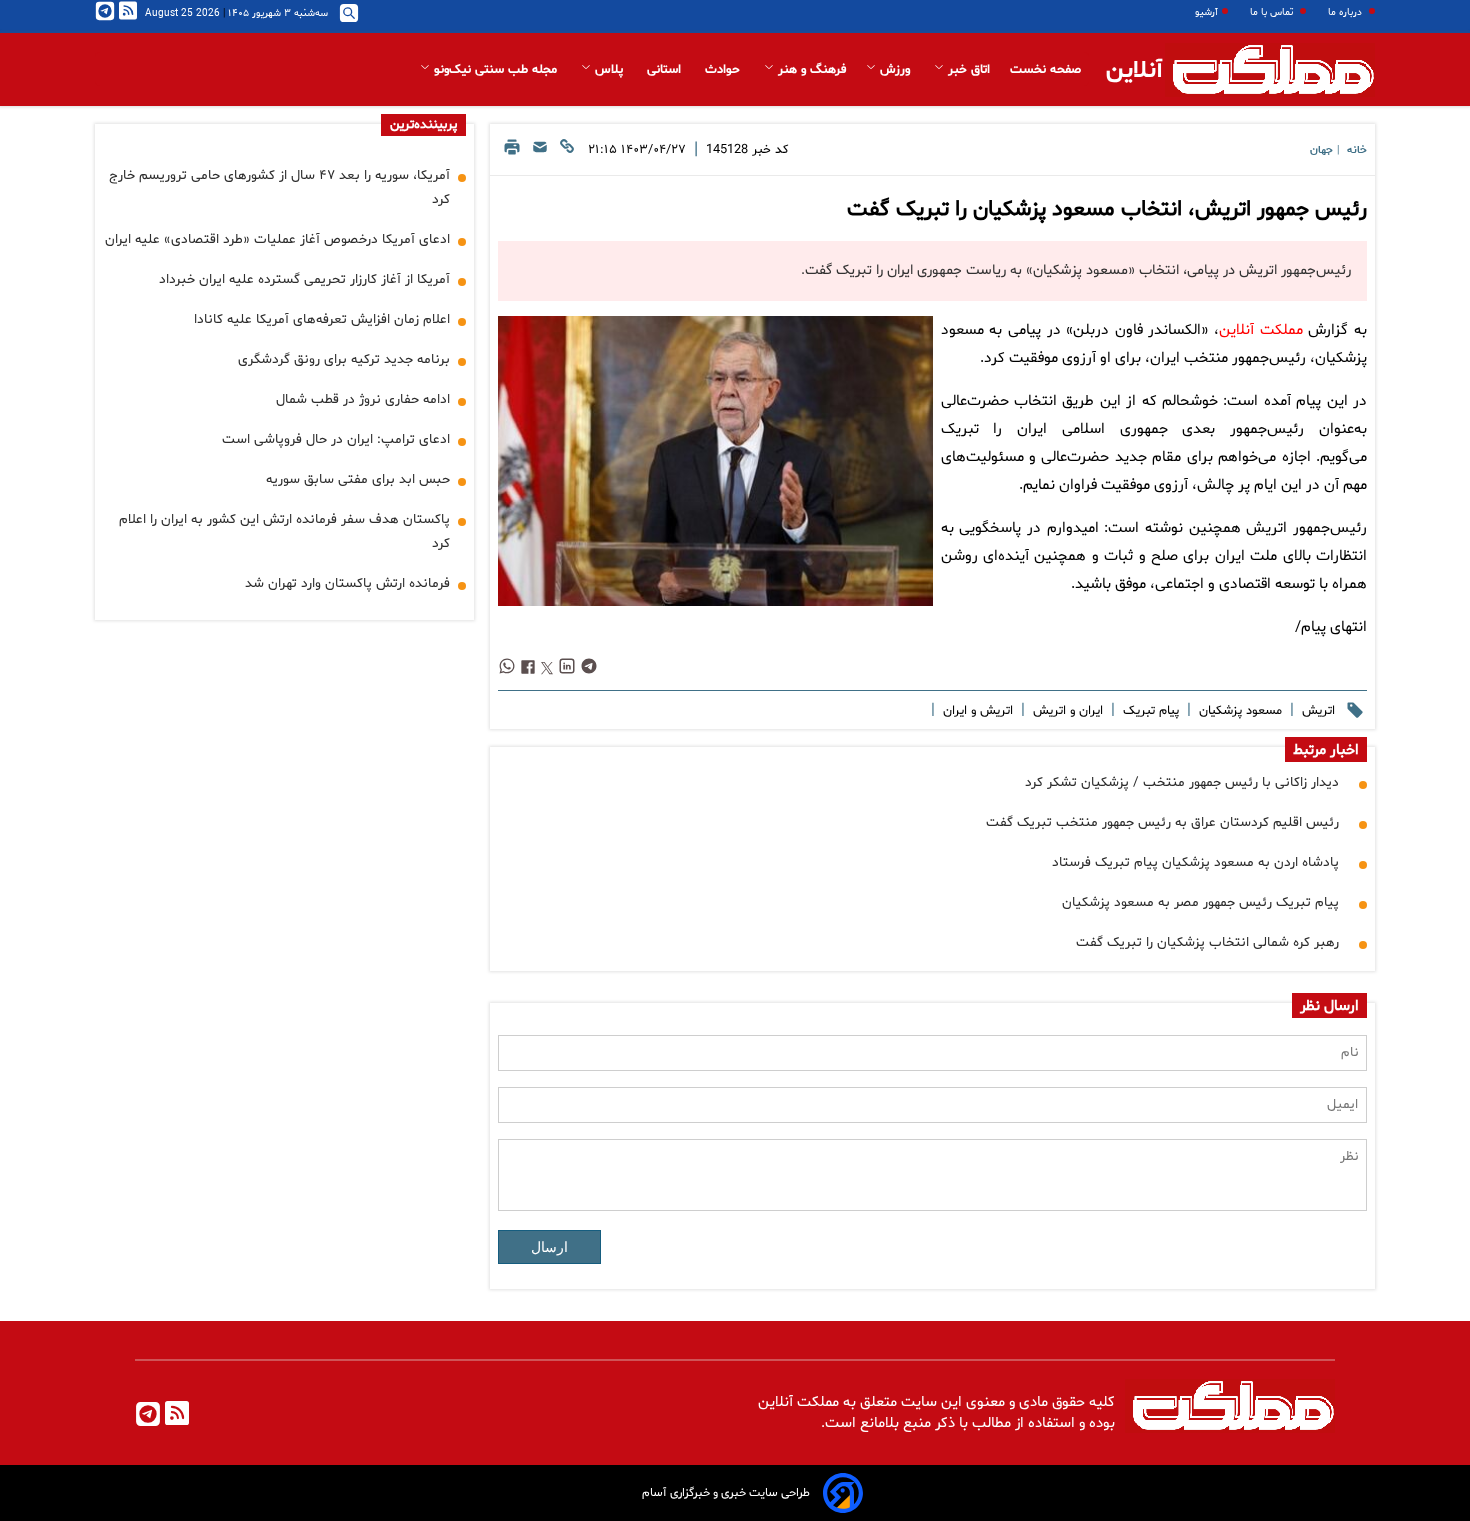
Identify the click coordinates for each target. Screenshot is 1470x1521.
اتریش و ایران (976, 711)
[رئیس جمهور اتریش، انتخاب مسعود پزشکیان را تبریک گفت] (715, 461)
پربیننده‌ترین (423, 125)
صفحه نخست (1045, 70)
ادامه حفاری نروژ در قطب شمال (363, 399)
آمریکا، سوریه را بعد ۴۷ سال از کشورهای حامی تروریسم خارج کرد (279, 187)
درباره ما (1346, 12)
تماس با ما (1273, 12)
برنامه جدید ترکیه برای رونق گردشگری (344, 359)
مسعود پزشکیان (1238, 711)
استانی (666, 70)
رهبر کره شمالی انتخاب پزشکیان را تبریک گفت (1207, 942)
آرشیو (1206, 12)
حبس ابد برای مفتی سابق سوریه (358, 479)
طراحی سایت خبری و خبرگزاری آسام (726, 1493)
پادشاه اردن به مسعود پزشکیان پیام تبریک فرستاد (1195, 862)
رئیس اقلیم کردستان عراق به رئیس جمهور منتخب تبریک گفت (1162, 822)
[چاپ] (512, 152)
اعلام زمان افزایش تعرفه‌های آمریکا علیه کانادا (322, 319)
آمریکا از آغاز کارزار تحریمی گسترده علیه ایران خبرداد (304, 279)
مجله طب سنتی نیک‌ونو (495, 70)
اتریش (1316, 711)
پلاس (609, 70)
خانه (1357, 150)
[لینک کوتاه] (567, 152)
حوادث (724, 70)
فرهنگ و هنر (810, 70)
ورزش (895, 70)
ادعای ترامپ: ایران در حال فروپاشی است (336, 439)
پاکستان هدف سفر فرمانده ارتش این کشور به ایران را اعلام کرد (284, 531)
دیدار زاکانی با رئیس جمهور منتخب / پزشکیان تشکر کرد (1182, 782)
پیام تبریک (1149, 711)
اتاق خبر (967, 70)
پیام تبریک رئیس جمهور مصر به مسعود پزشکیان (1200, 902)
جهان (1321, 150)
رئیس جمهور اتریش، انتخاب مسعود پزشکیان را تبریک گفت (1107, 210)
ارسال (549, 1247)
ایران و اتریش (1066, 711)
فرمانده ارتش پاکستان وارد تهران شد (347, 583)
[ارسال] (540, 152)
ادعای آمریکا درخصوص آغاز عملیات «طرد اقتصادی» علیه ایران (277, 239)
